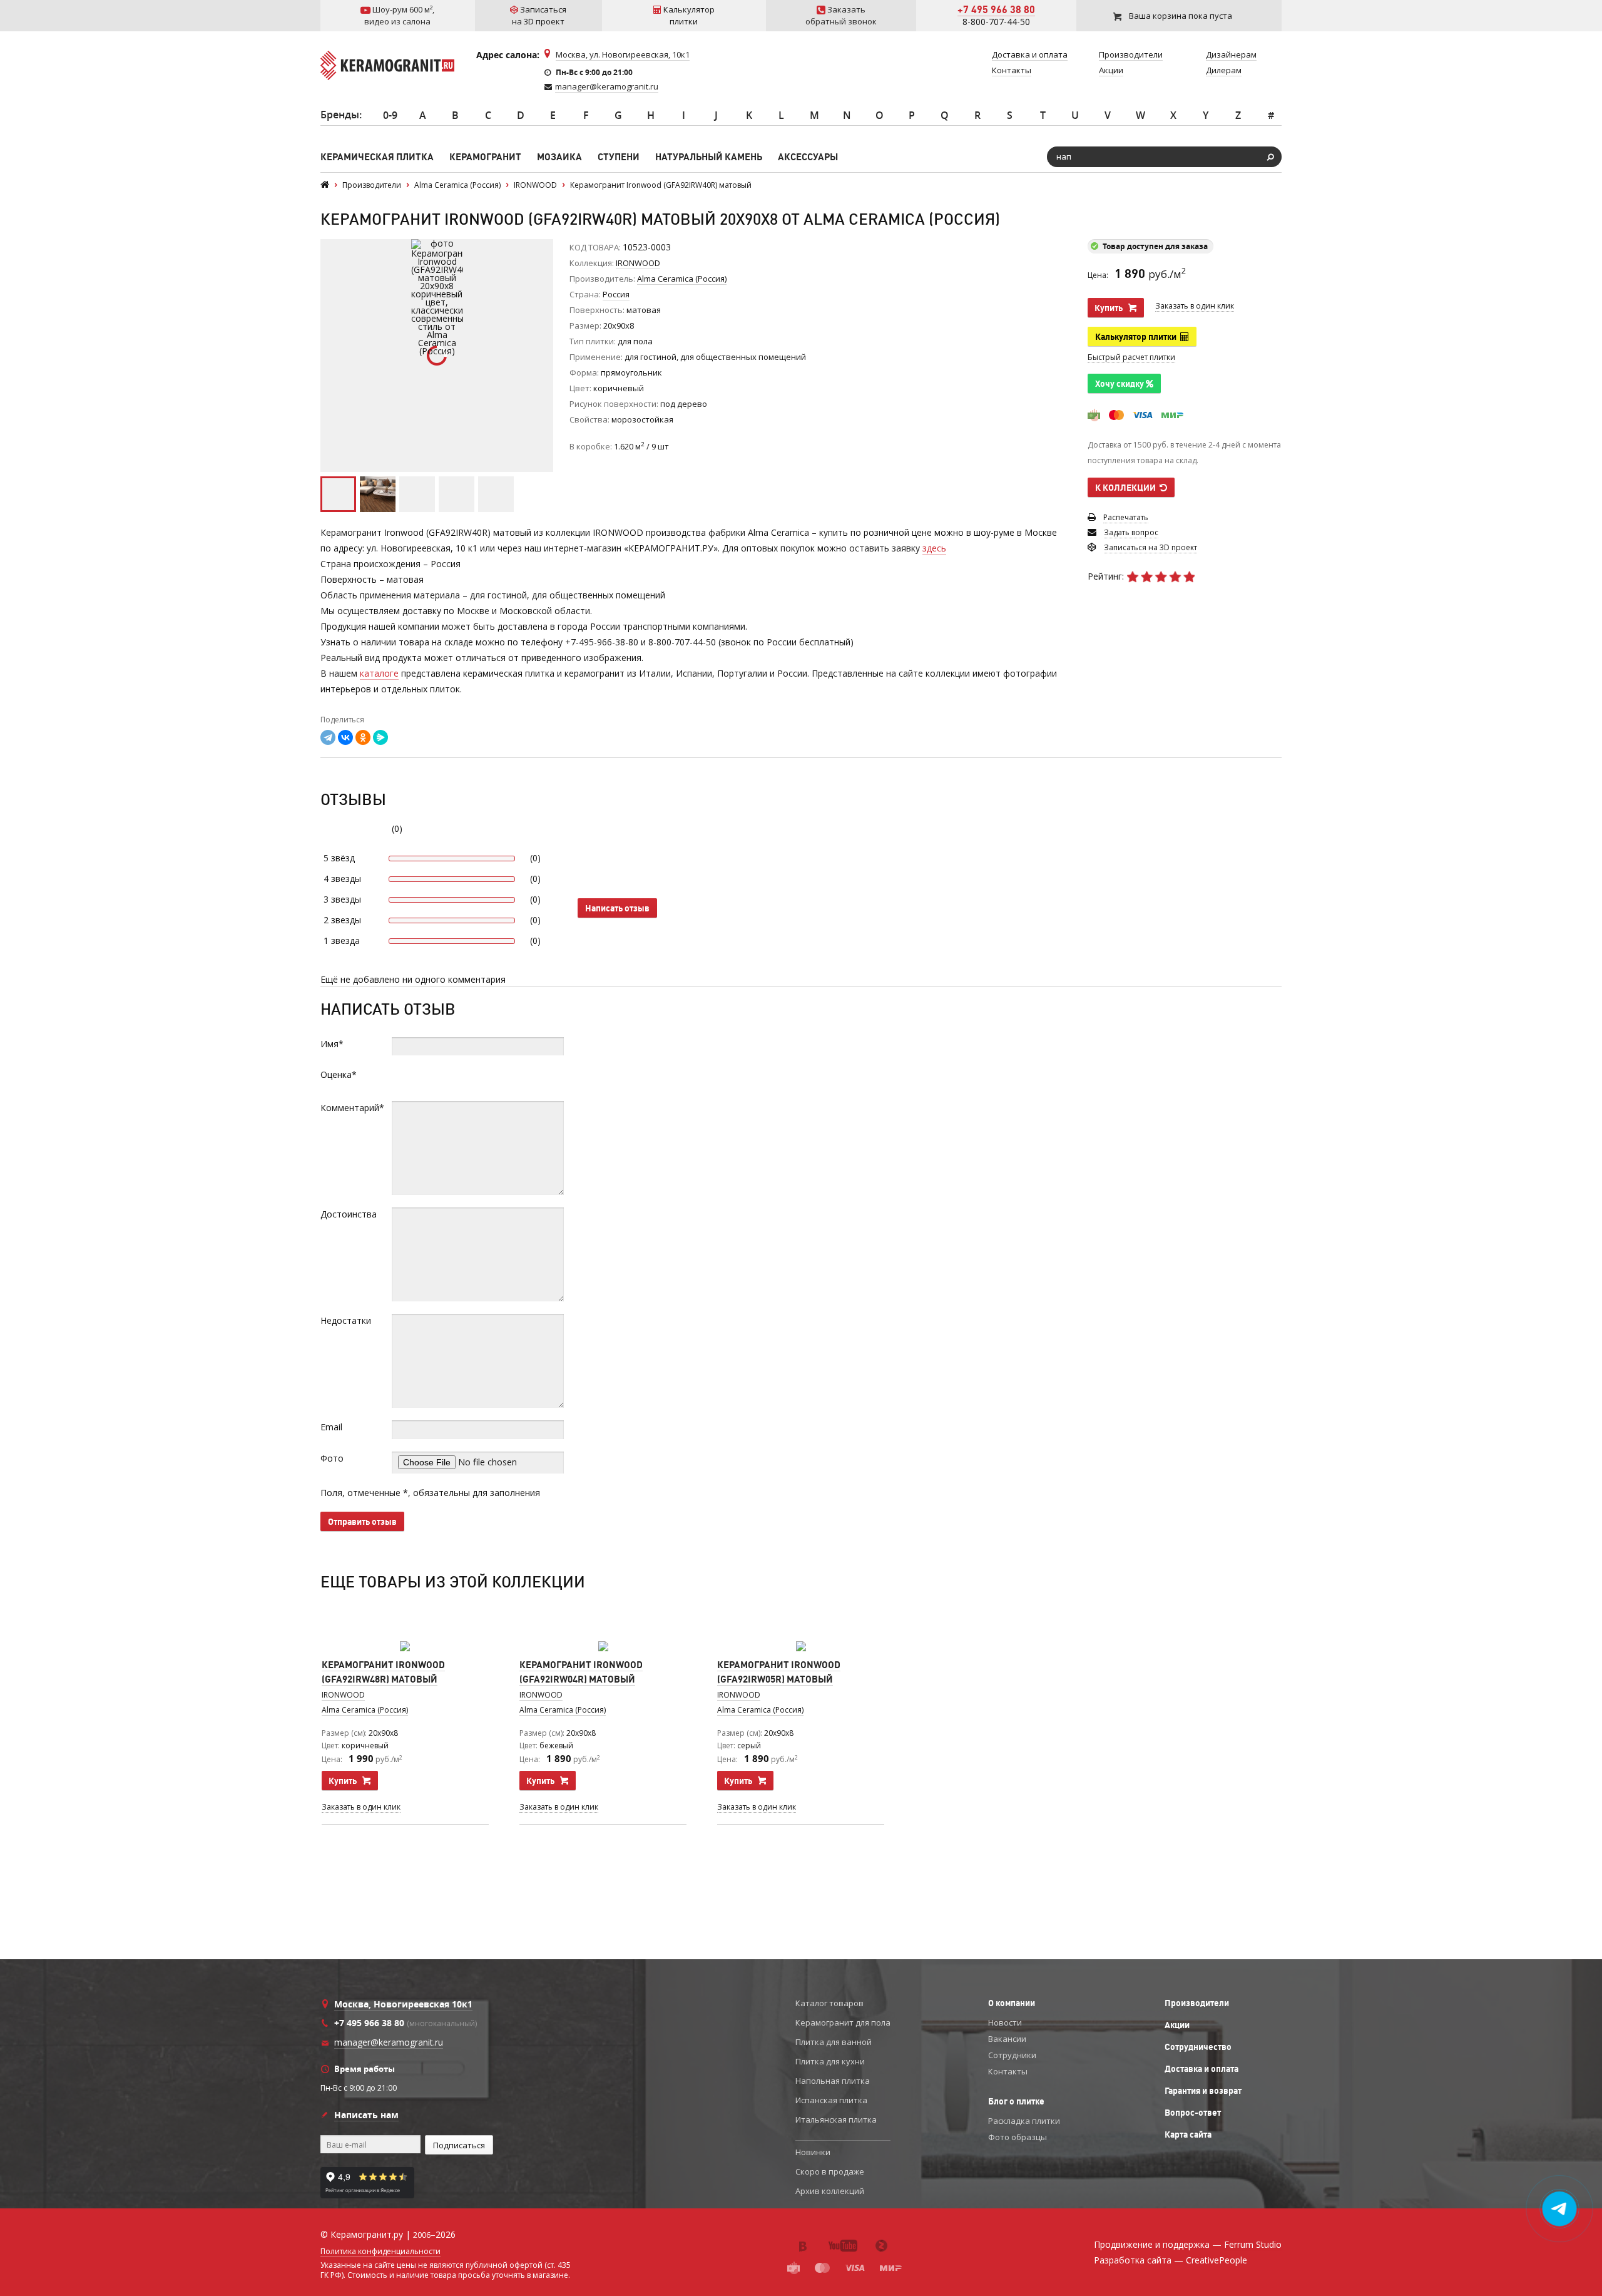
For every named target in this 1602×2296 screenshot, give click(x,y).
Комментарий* (352, 1108)
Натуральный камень (709, 157)
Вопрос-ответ (1193, 2113)
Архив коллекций (830, 2191)
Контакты (1008, 2071)
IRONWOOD (638, 263)
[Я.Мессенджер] (380, 737)
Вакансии (1007, 2039)
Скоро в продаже (830, 2171)
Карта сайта (1188, 2135)
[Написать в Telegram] (1560, 2209)
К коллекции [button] (1127, 488)
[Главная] (325, 185)
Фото (332, 1458)
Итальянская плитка (836, 2119)
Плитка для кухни (830, 2061)
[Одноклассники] (363, 737)
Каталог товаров (829, 2003)
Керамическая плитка (377, 157)
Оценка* (339, 1074)
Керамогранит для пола (843, 2022)
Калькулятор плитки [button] (1138, 337)
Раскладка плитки (1024, 2121)
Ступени (619, 157)
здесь (934, 548)
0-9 (390, 115)
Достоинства (349, 1214)
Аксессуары (808, 157)
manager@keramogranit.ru (607, 86)
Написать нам (366, 2115)
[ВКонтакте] (345, 737)
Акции (1177, 2025)
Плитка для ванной (834, 2042)
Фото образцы (1018, 2137)
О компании (1012, 2003)
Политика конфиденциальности (380, 2252)
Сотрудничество (1198, 2047)
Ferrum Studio (1253, 2244)
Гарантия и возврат (1203, 2091)
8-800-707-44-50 (996, 22)
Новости (1005, 2022)
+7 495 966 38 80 (996, 9)
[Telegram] (328, 737)
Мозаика (559, 157)
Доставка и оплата (1201, 2069)
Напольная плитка (833, 2081)
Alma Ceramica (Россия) (365, 1710)
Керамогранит (485, 157)
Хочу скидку (1120, 384)
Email (331, 1427)
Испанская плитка (831, 2100)
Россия (616, 294)
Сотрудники (1012, 2055)
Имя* (332, 1044)
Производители (1197, 2003)
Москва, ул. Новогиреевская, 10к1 (623, 54)
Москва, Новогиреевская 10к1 (403, 2004)
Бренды (340, 115)
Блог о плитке (1016, 2101)
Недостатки (346, 1320)
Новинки (813, 2152)
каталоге (379, 673)
